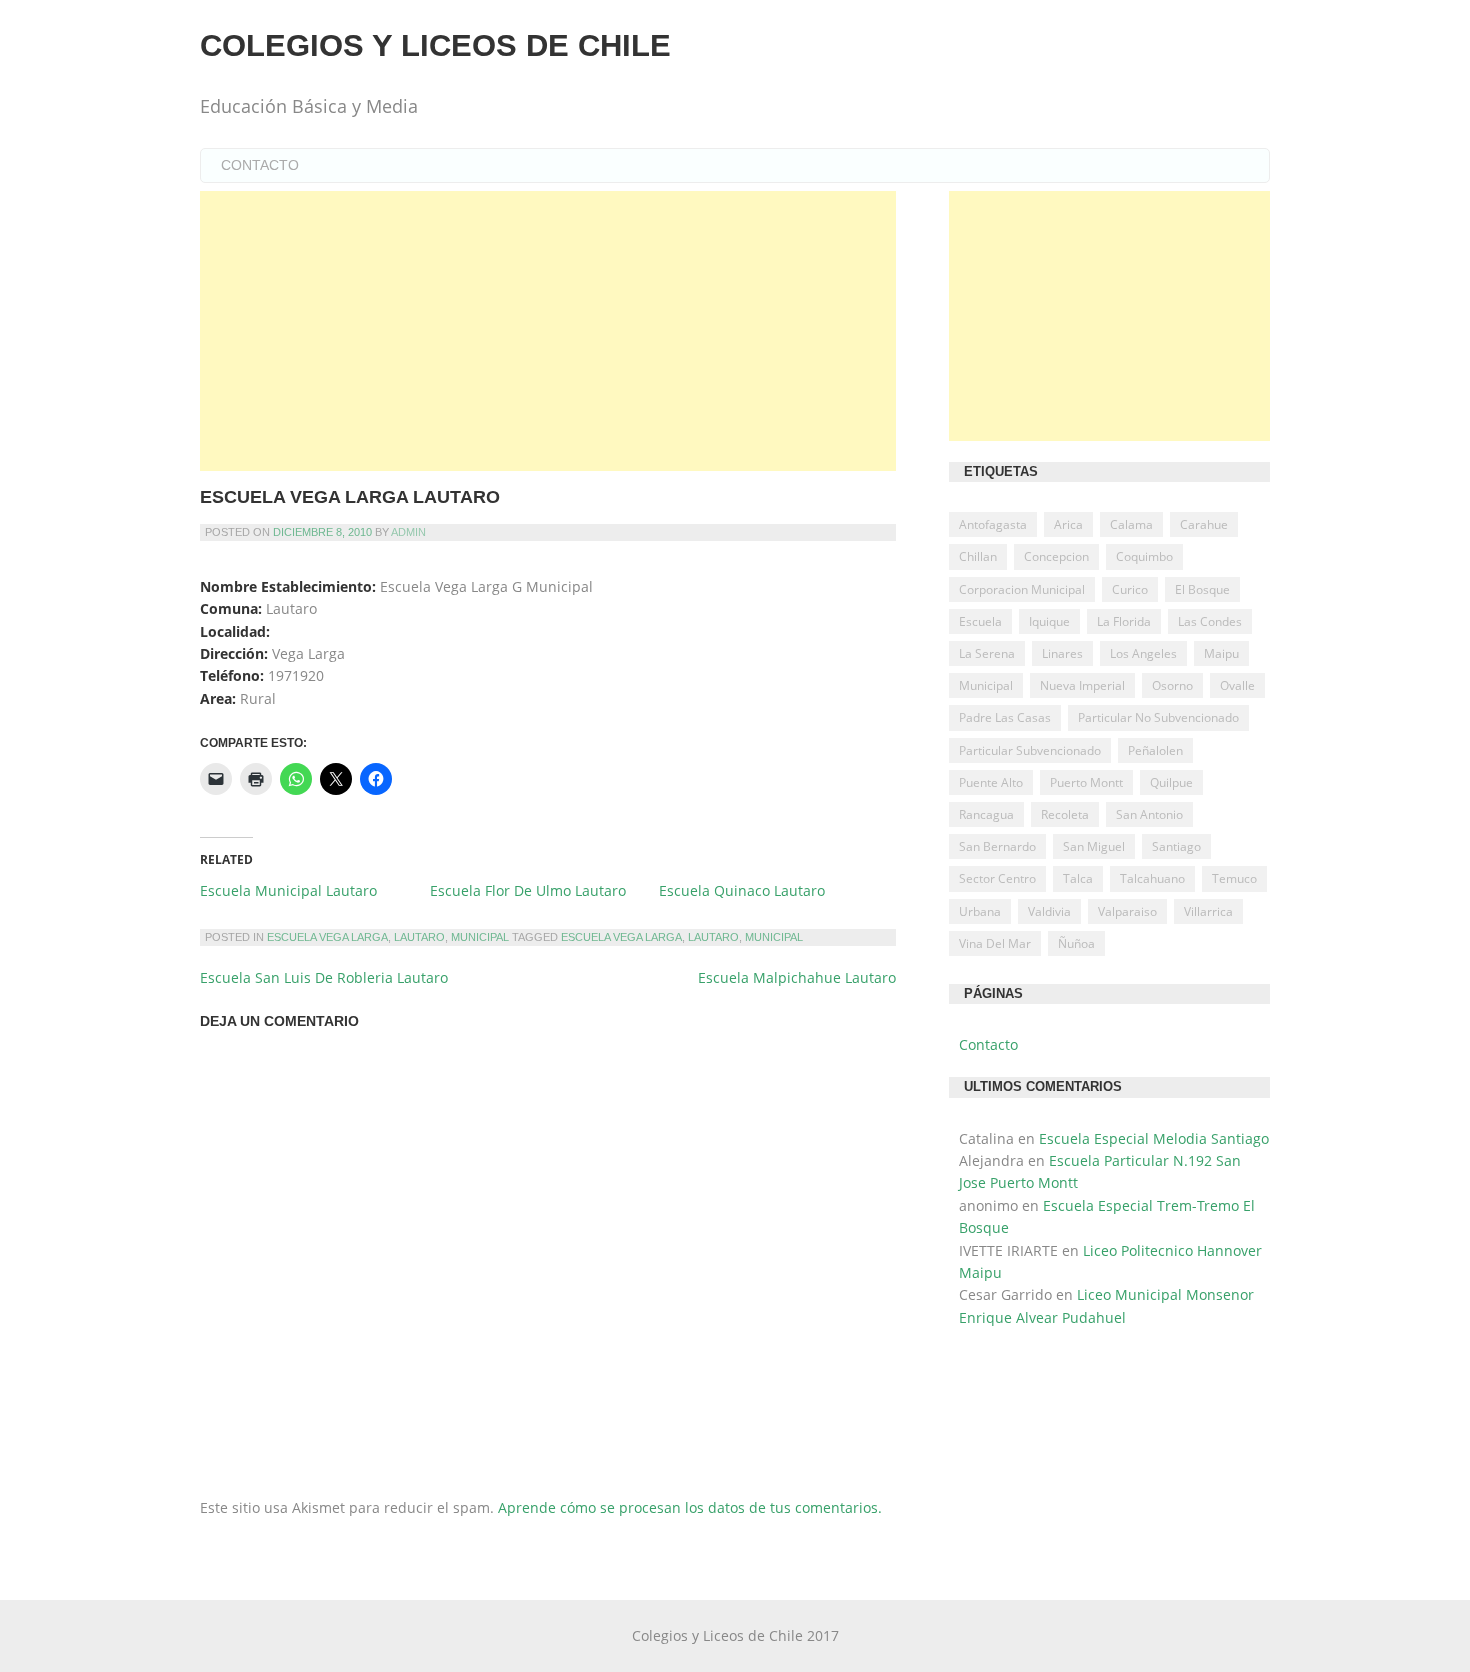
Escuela (980, 621)
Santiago (1176, 846)
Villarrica (1208, 911)
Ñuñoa (1076, 943)
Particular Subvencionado (1030, 750)
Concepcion (1056, 556)
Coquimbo (1144, 556)
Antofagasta (993, 524)
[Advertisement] (548, 331)
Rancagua (986, 814)
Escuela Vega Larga (327, 937)
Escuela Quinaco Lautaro (742, 890)
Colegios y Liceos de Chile (435, 45)
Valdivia (1049, 911)
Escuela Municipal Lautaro (288, 890)
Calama (1131, 524)
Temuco (1234, 878)
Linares (1062, 653)
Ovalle (1237, 685)
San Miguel (1094, 846)
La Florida (1124, 621)
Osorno (1172, 685)
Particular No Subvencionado (1158, 717)
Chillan (978, 556)
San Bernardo (997, 846)
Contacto (260, 165)
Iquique (1049, 621)
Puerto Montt (1086, 782)
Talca (1078, 878)
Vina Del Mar (995, 943)
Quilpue (1171, 782)
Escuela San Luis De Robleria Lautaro (324, 977)
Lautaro (419, 937)
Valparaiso (1127, 911)
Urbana (980, 911)
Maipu (1221, 653)
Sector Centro (997, 878)
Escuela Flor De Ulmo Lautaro (528, 890)
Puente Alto (991, 782)
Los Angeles (1143, 653)
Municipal (480, 937)
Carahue (1204, 524)
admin (408, 532)
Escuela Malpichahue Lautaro (797, 977)
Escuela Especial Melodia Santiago (1154, 1138)
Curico (1130, 589)
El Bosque (1202, 589)
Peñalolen (1155, 750)
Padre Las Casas (1005, 717)
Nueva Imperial (1082, 685)
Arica (1068, 524)
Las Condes (1210, 621)
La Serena (987, 653)
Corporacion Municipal (1022, 589)
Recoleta (1065, 814)
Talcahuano (1152, 878)
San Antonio (1149, 814)
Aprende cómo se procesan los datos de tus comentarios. (690, 1507)
